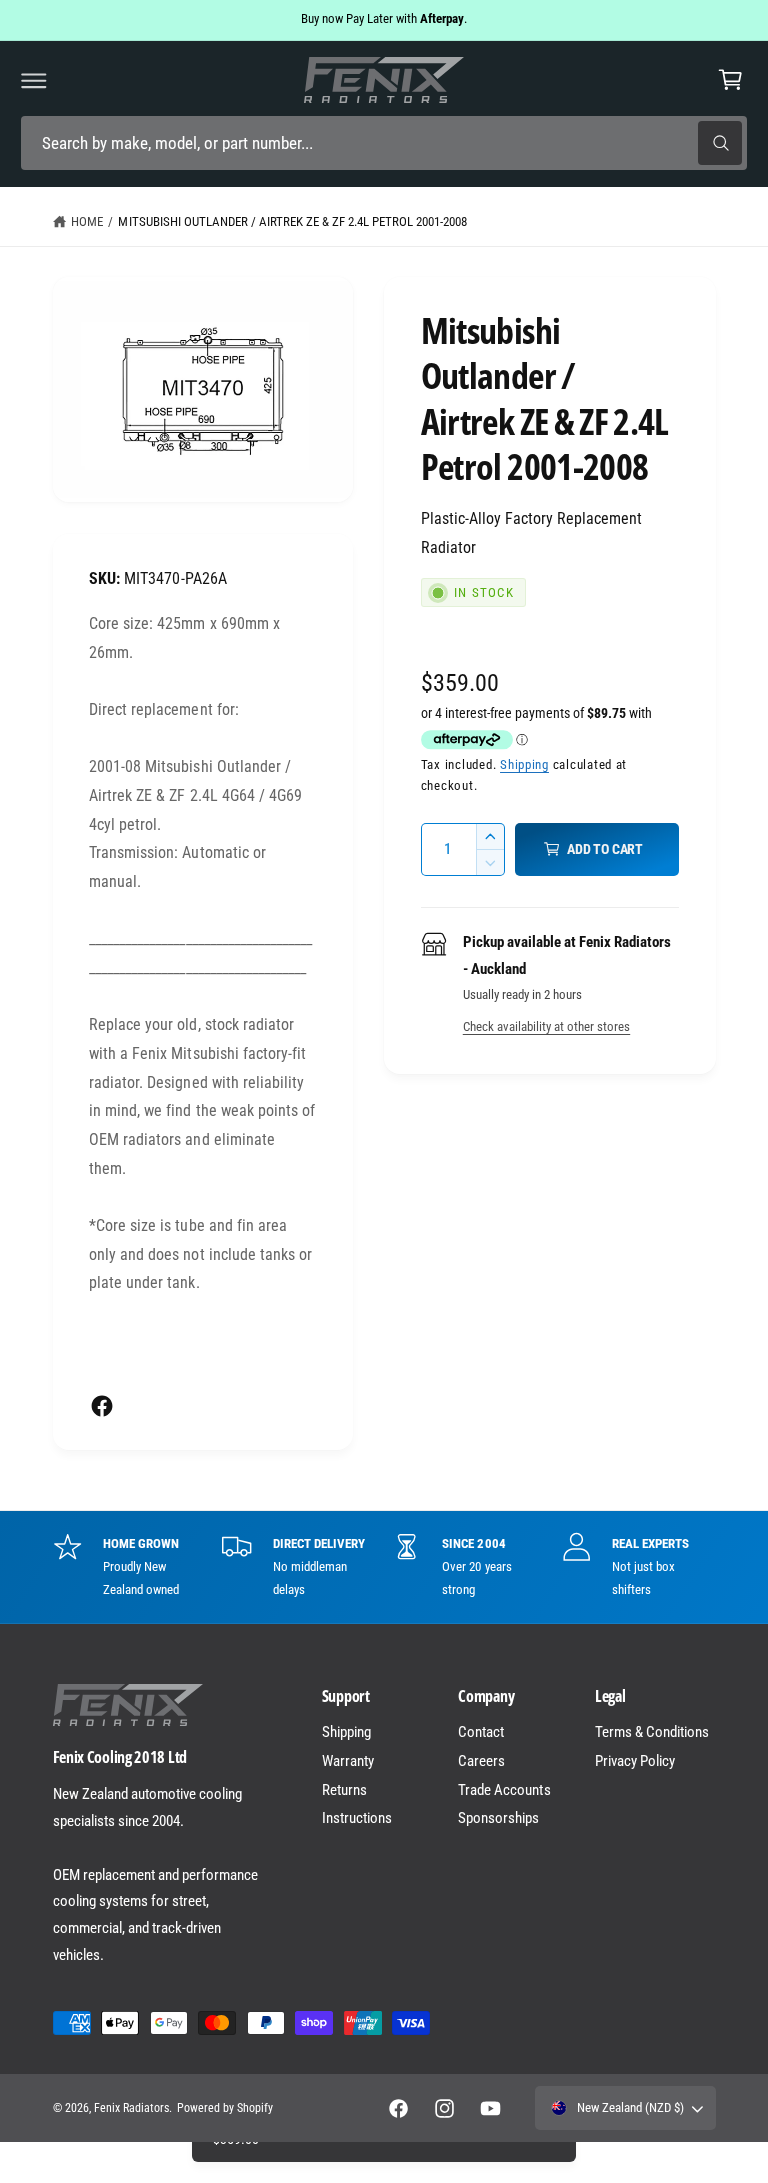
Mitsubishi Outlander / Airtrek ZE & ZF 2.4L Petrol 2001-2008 (292, 221)
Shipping (524, 764)
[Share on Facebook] (102, 1406)
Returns (344, 1790)
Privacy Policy (635, 1761)
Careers (481, 1761)
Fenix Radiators (131, 2108)
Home (87, 221)
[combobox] (384, 143)
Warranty (348, 1761)
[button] (34, 80)
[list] (384, 1566)
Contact (481, 1732)
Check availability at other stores (546, 1026)
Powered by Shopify (225, 2108)
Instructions (357, 1818)
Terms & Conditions (652, 1732)
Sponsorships (498, 1818)
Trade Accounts (504, 1790)
